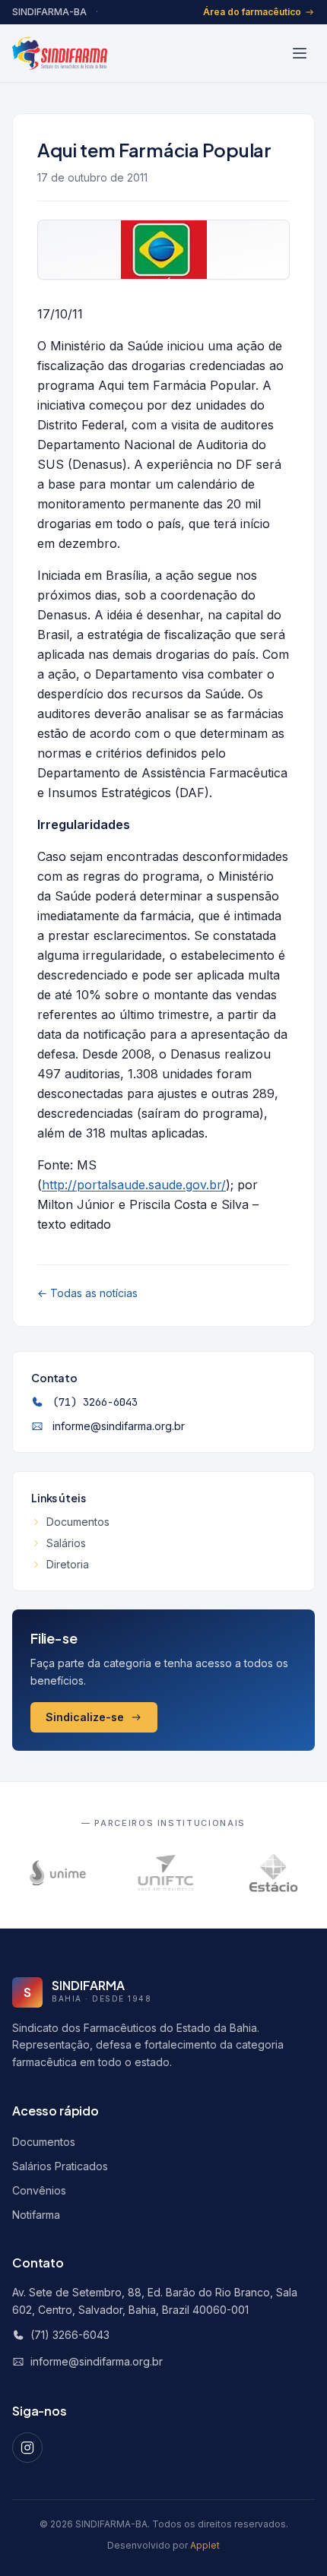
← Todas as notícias (87, 1293)
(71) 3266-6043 (95, 1402)
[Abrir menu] (300, 53)
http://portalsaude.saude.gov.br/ (134, 1185)
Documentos (78, 1522)
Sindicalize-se (85, 1717)
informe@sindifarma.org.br (119, 1426)
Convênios (39, 2190)
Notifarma (36, 2215)
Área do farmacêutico (252, 12)
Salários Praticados (60, 2166)
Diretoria (68, 1564)
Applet (205, 2545)
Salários (66, 1543)
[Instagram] (27, 2448)
